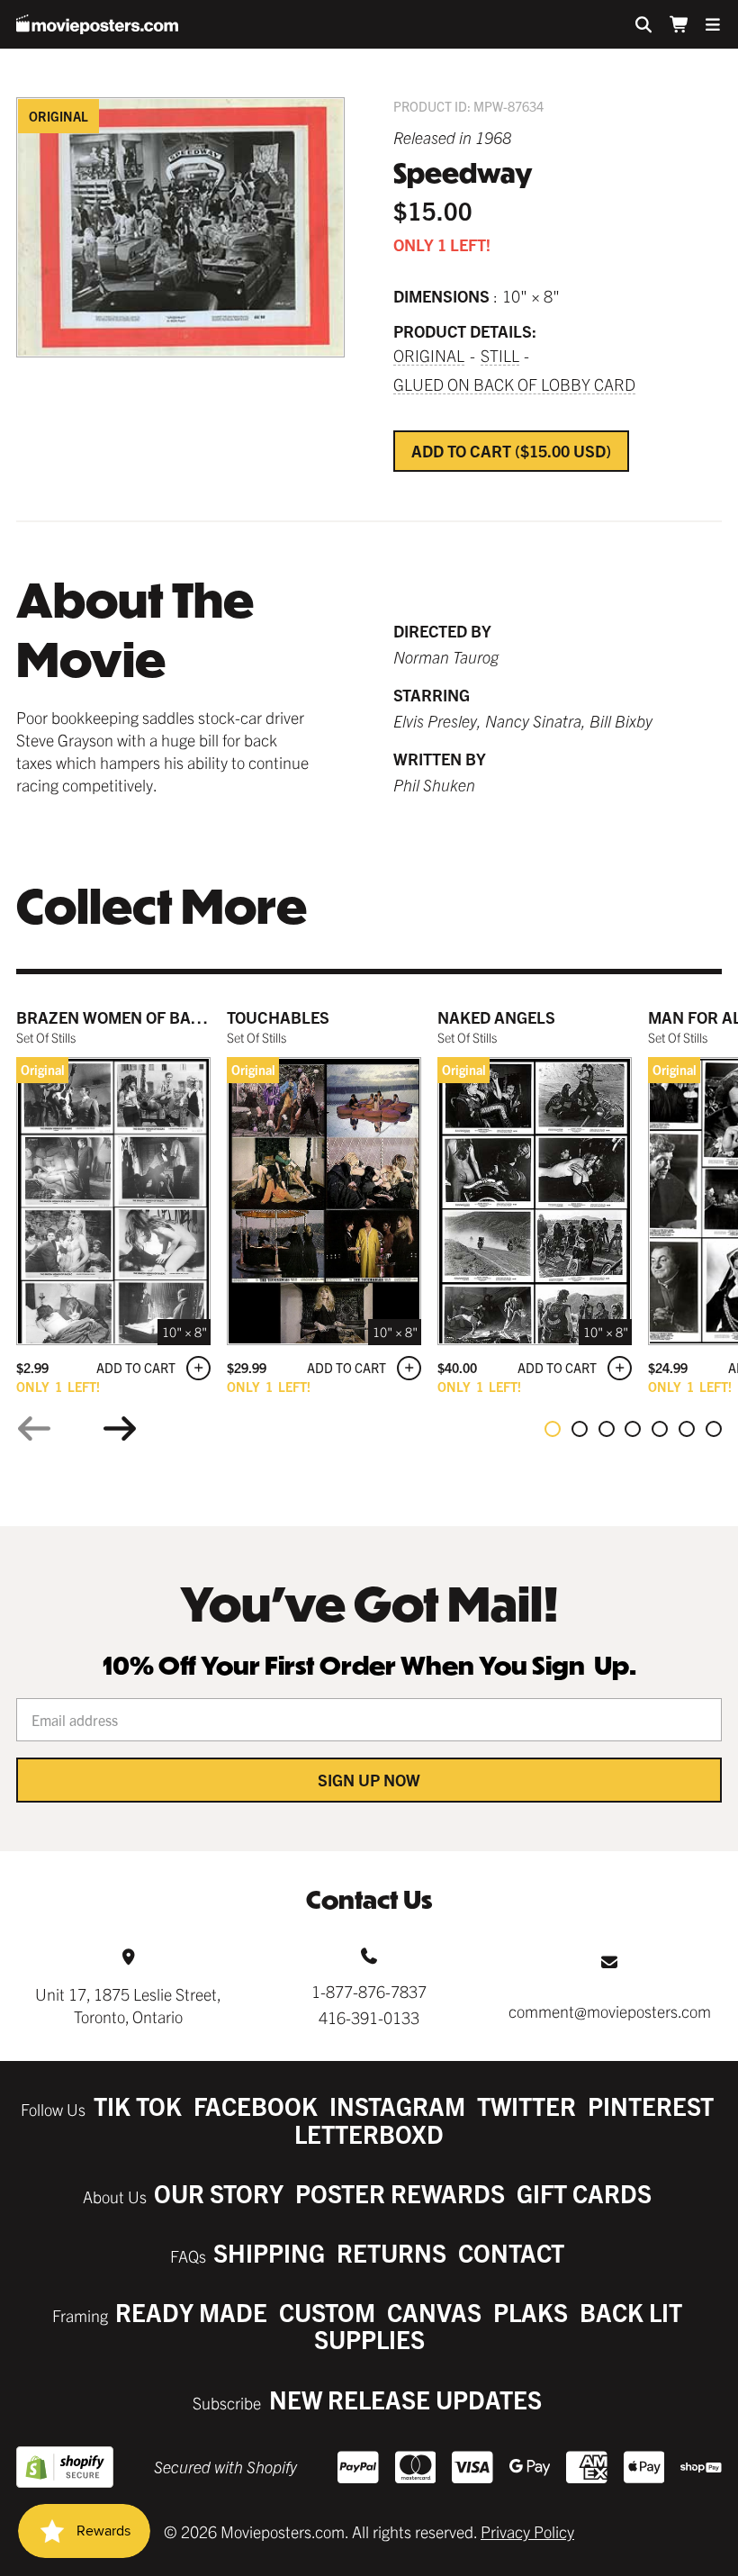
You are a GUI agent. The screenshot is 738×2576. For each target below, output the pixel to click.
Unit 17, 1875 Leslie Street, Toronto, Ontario (128, 2005)
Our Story (219, 2193)
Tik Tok (138, 2106)
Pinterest (651, 2106)
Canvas (434, 2312)
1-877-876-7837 (369, 1991)
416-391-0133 (369, 2017)
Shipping (269, 2252)
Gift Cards (584, 2193)
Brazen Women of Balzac (124, 1017)
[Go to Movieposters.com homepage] (97, 24)
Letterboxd (369, 2133)
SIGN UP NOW (369, 1780)
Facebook (256, 2106)
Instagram (397, 2106)
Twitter (526, 2106)
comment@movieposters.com (610, 2011)
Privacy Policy (527, 2531)
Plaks (531, 2312)
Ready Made (191, 2312)
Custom (327, 2312)
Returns (391, 2252)
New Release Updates (405, 2399)
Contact (511, 2252)
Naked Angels (496, 1017)
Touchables (278, 1017)
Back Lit (631, 2312)
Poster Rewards (400, 2193)
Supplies (369, 2339)
